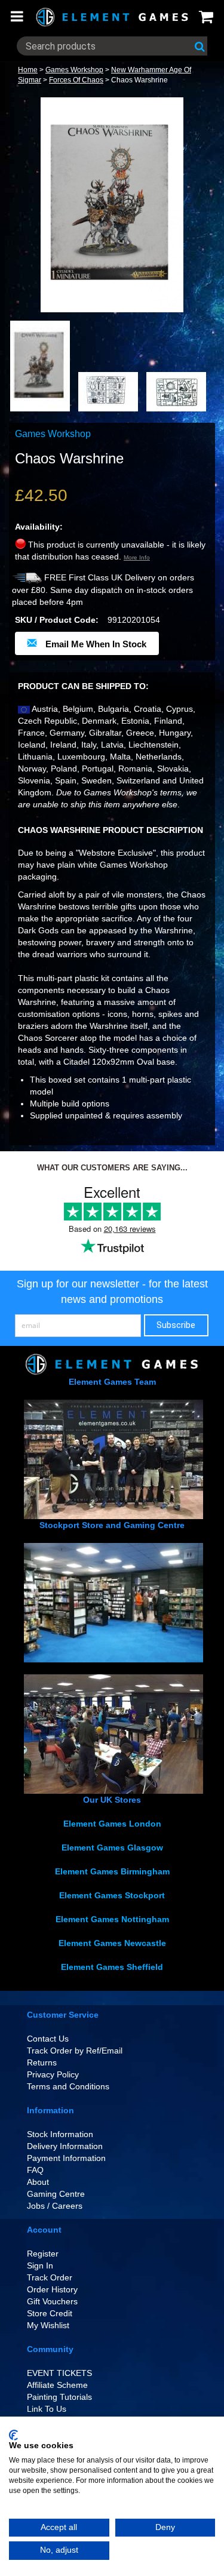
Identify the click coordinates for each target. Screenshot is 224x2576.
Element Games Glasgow (112, 1848)
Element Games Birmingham (112, 1871)
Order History (52, 2289)
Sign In (40, 2265)
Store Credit (50, 2313)
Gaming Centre (56, 2194)
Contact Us (48, 2039)
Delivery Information (65, 2146)
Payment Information (66, 2158)
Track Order (50, 2277)
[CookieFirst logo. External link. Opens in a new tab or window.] (13, 2435)
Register (43, 2254)
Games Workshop (74, 70)
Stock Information (60, 2134)
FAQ (35, 2170)
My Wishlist (48, 2325)
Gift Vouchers (52, 2301)
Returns (42, 2062)
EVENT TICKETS (59, 2373)
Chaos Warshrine (139, 80)
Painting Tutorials (59, 2397)
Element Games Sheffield (112, 1967)
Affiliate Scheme (57, 2385)
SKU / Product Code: (57, 620)
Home (28, 70)
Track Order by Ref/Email (75, 2051)
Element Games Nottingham (112, 1919)
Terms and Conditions (68, 2086)
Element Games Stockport (112, 1895)
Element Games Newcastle (112, 1943)
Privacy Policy (53, 2074)
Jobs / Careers (55, 2206)
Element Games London (112, 1824)
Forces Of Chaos (76, 80)
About (38, 2182)
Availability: (39, 527)
